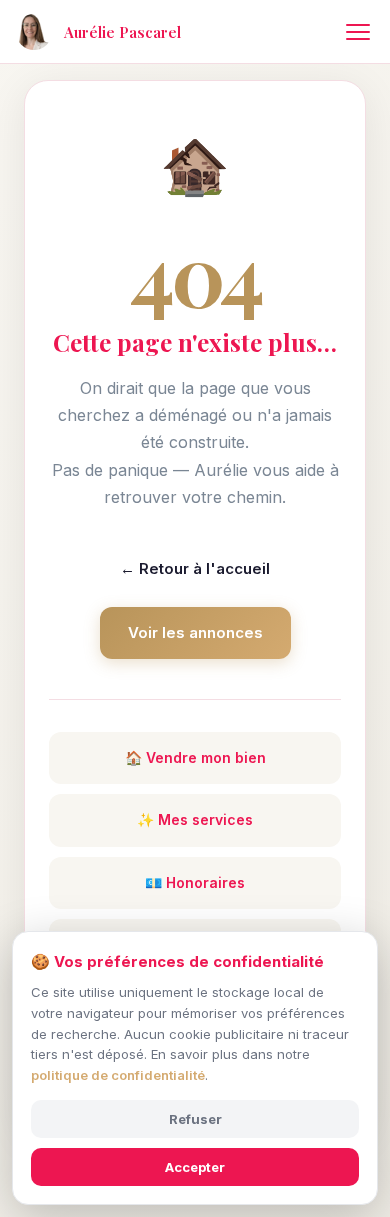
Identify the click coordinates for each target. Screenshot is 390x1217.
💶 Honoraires (195, 882)
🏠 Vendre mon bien (195, 757)
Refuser (195, 1119)
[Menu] (358, 32)
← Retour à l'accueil (195, 568)
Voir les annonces (195, 632)
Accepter (195, 1167)
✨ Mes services (195, 819)
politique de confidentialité (118, 1075)
